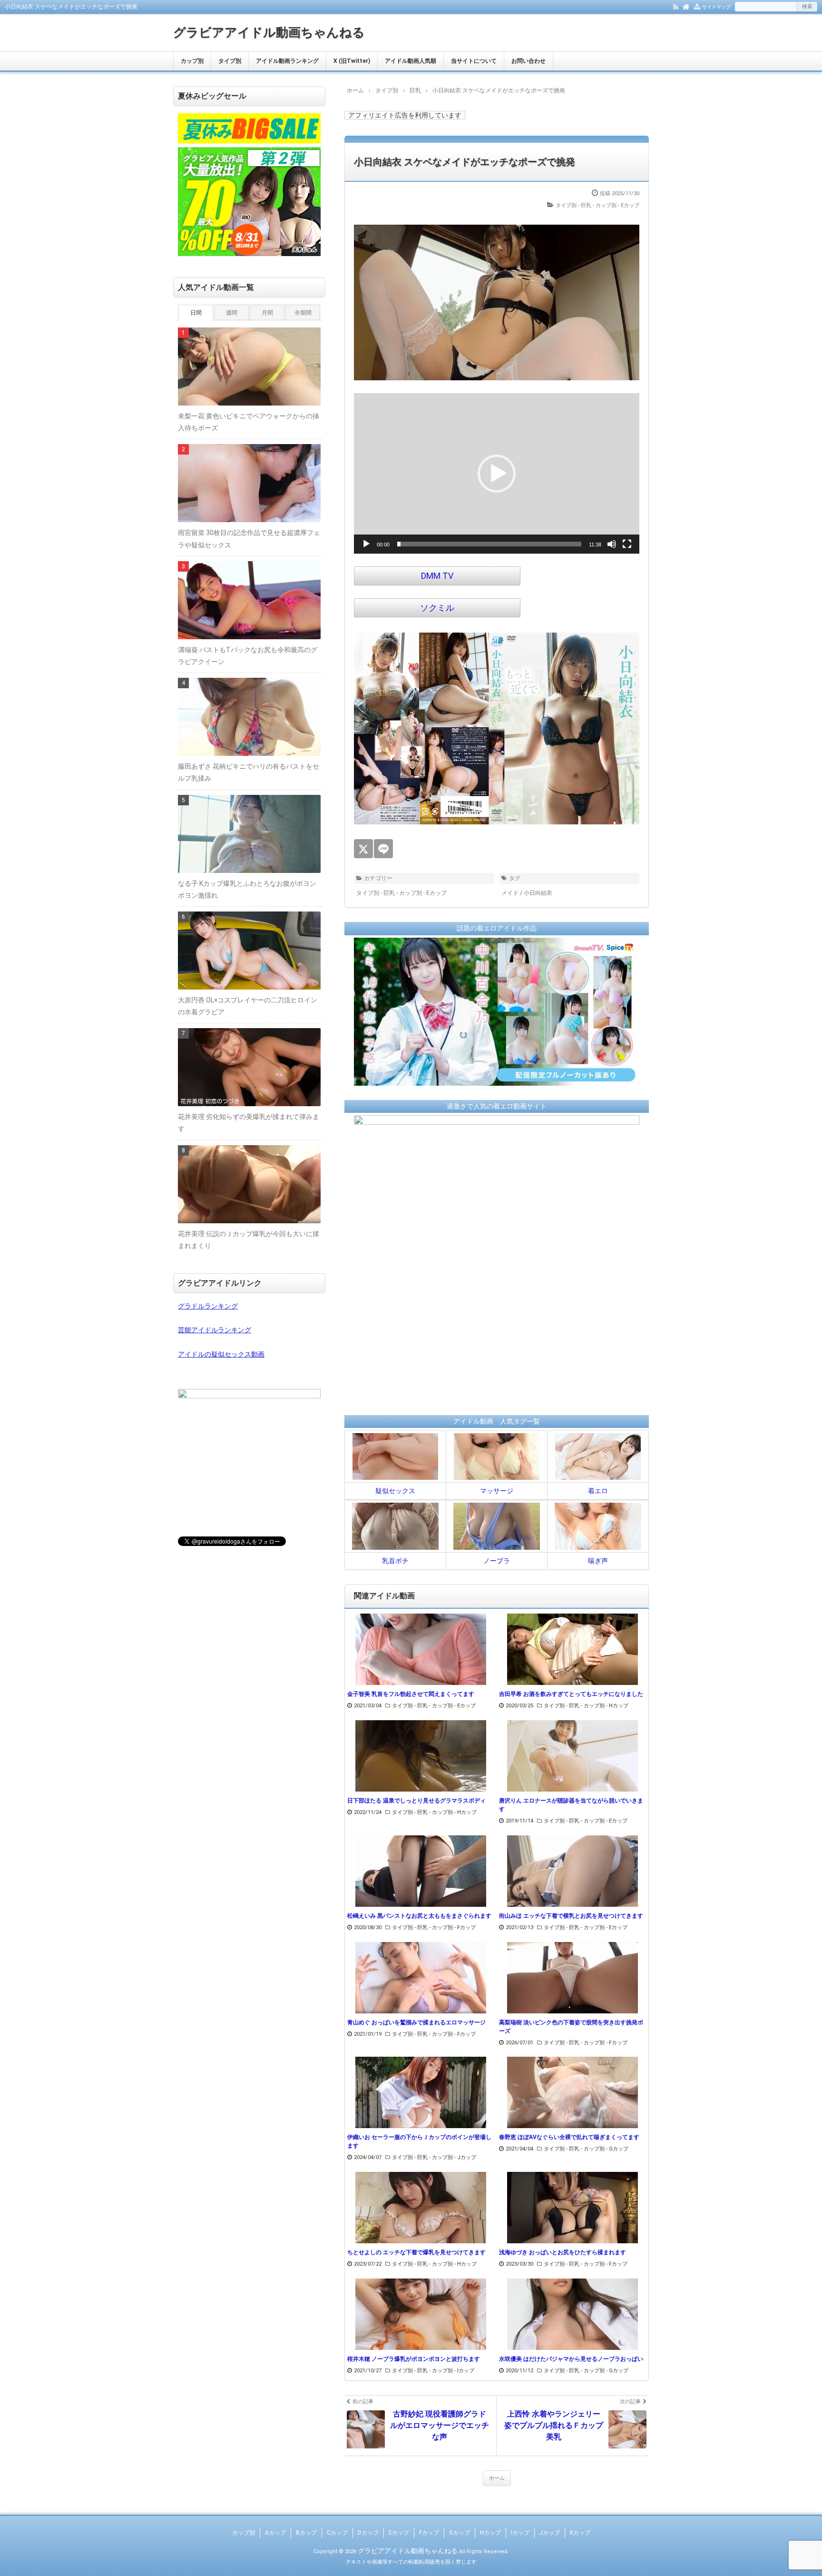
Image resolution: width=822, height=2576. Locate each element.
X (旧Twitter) (352, 61)
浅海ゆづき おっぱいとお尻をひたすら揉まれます (563, 2252)
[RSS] (676, 6)
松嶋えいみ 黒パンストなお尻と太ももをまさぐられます (419, 1916)
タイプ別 (230, 61)
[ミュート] (612, 544)
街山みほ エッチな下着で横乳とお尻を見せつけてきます (571, 1916)
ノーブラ (497, 1561)
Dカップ (368, 2533)
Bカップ (306, 2533)
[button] (497, 474)
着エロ (598, 1491)
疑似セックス (395, 1491)
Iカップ (520, 2533)
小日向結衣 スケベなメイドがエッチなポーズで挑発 (465, 162)
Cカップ (337, 2533)
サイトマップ (716, 7)
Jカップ (550, 2533)
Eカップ (399, 2533)
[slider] (489, 544)
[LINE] (383, 849)
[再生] (366, 544)
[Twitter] (363, 849)
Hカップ (490, 2533)
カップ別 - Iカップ (453, 2371)
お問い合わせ (528, 61)
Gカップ (460, 2533)
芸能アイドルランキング (215, 1330)
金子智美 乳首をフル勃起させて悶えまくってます (411, 1694)
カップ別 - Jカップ (454, 2157)
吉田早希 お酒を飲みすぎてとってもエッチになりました (571, 1694)
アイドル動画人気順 (411, 61)
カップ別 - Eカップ (617, 205)
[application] (497, 474)
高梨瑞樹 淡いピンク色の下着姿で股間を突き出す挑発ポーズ (571, 2027)
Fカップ (429, 2533)
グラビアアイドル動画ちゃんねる (269, 32)
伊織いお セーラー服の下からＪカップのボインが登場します (419, 2141)
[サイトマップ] (697, 6)
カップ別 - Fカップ (454, 1927)
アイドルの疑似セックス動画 (221, 1354)
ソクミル (437, 608)
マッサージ (497, 1491)
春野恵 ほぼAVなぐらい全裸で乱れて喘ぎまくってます (569, 2137)
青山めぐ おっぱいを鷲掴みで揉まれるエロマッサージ (416, 2022)
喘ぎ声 (598, 1561)
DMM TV (437, 576)
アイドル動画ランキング (287, 61)
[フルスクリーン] (627, 544)
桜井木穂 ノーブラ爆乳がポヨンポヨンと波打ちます (414, 2359)
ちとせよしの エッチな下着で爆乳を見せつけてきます (416, 2252)
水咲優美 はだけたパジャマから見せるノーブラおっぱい (571, 2359)
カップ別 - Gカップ (606, 2149)
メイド (510, 893)
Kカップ (580, 2533)
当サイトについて (474, 61)
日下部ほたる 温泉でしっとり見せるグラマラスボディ (416, 1801)
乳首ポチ (395, 1561)
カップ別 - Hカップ (606, 1706)
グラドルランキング (208, 1306)
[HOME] (686, 6)
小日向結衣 (538, 893)
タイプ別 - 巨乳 (573, 205)
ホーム (497, 2478)
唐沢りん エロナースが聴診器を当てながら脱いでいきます (571, 1805)
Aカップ (275, 2533)
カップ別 (192, 61)
